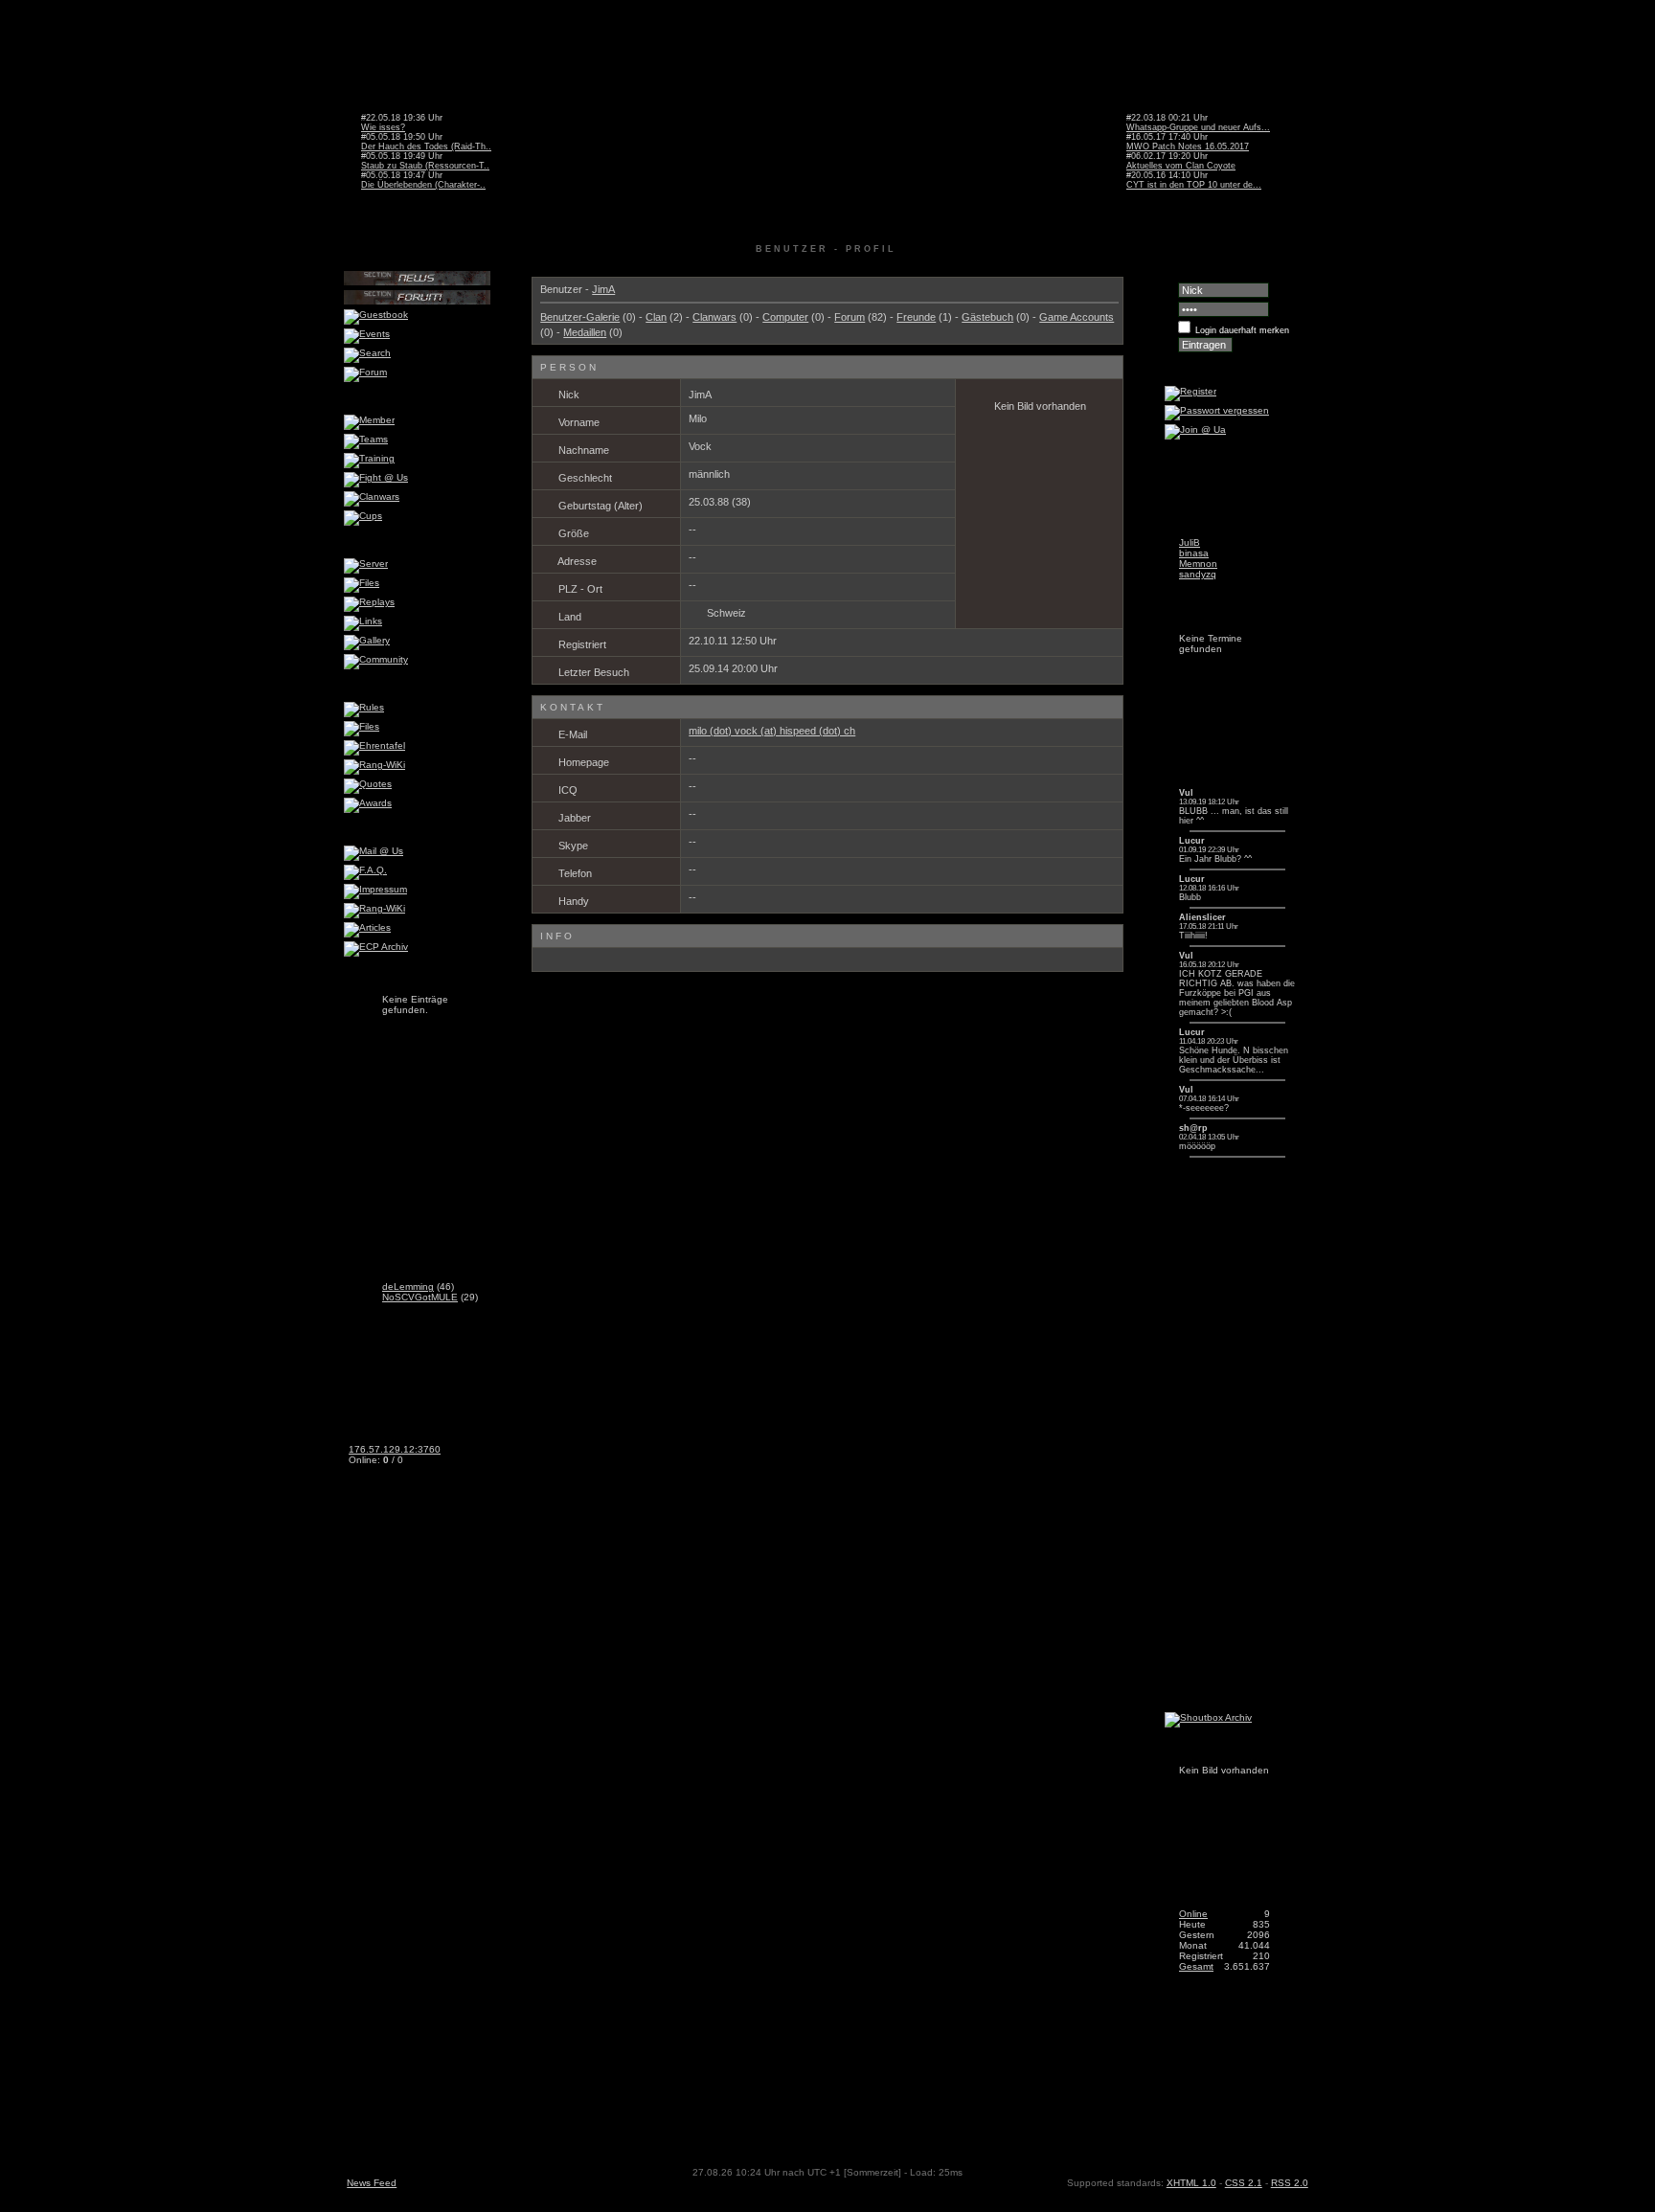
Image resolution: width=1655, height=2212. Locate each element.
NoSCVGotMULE (420, 1297)
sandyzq (1198, 574)
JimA (603, 289)
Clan (656, 317)
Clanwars (714, 317)
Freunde (916, 317)
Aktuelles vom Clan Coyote (1181, 166)
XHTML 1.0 (1191, 2183)
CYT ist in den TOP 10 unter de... (1194, 185)
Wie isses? (383, 127)
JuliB (1190, 542)
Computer (785, 317)
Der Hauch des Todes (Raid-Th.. (426, 147)
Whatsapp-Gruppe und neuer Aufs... (1198, 127)
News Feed (372, 2183)
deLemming (408, 1287)
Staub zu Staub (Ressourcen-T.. (425, 166)
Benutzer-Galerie (580, 317)
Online (1193, 1914)
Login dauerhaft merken (1242, 330)
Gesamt (1196, 1966)
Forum (850, 317)
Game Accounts (1077, 317)
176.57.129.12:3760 (395, 1449)
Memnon (1198, 564)
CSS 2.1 (1244, 2183)
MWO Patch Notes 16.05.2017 (1188, 147)
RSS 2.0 (1290, 2183)
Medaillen (585, 332)
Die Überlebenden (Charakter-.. (423, 185)
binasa (1194, 553)
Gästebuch (987, 317)
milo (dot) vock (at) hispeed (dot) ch (772, 731)
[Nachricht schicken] (721, 395)
